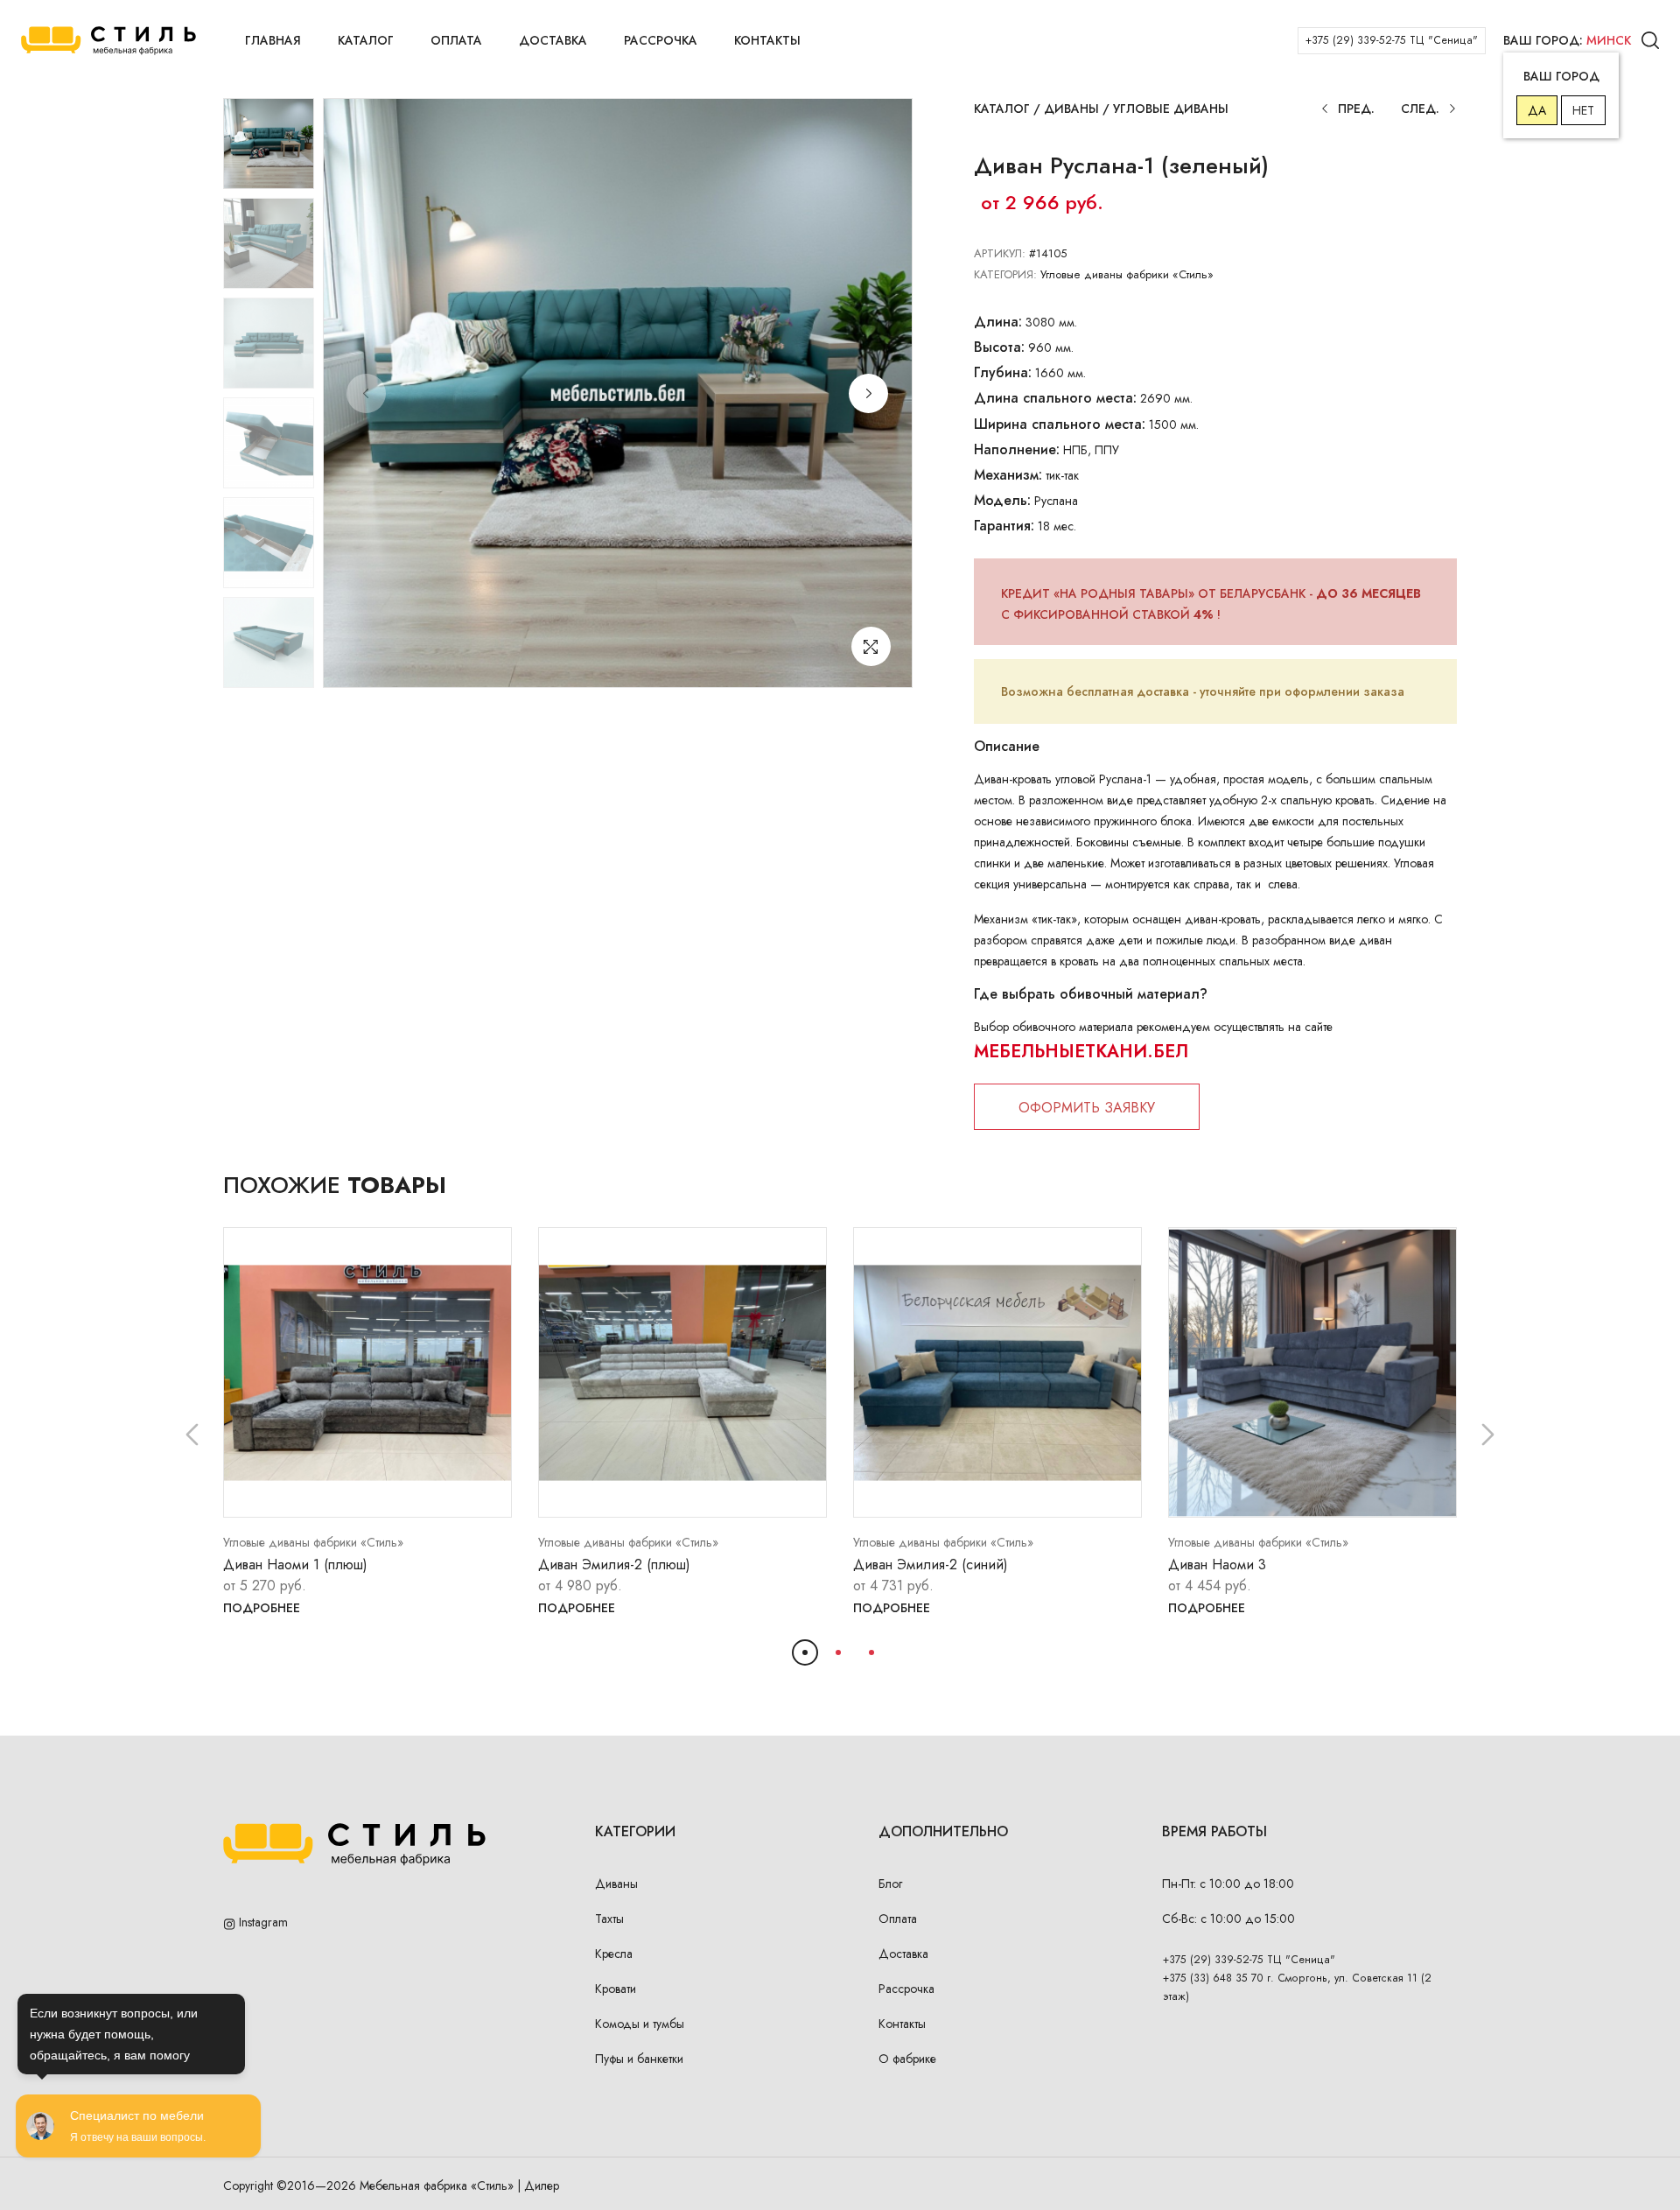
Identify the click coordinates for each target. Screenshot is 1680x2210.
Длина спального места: (1055, 398)
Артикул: (1000, 253)
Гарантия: (1004, 526)
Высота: (999, 347)
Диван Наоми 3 (1217, 1565)
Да (1537, 110)
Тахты (609, 1919)
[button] (868, 393)
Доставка (553, 40)
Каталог (366, 40)
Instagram (262, 1922)
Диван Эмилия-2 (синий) (931, 1565)
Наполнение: (1017, 449)
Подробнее (262, 1608)
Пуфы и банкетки (639, 2059)
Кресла (614, 1954)
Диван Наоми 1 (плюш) (295, 1565)
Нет (1583, 110)
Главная (273, 40)
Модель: (1002, 500)
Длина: (998, 322)
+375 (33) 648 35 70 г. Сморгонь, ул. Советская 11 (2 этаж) (1297, 1987)
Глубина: (1003, 372)
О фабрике (907, 2059)
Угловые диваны (1171, 109)
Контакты (767, 40)
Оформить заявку (1087, 1108)
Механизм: (1008, 475)
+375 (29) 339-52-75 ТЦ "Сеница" (1392, 40)
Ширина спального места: (1060, 424)
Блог (890, 1884)
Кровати (616, 1989)
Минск (1609, 40)
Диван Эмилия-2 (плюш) (614, 1565)
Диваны (1071, 109)
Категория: (1005, 274)
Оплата (456, 40)
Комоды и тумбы (640, 2024)
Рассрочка (661, 40)
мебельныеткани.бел (1081, 1052)
